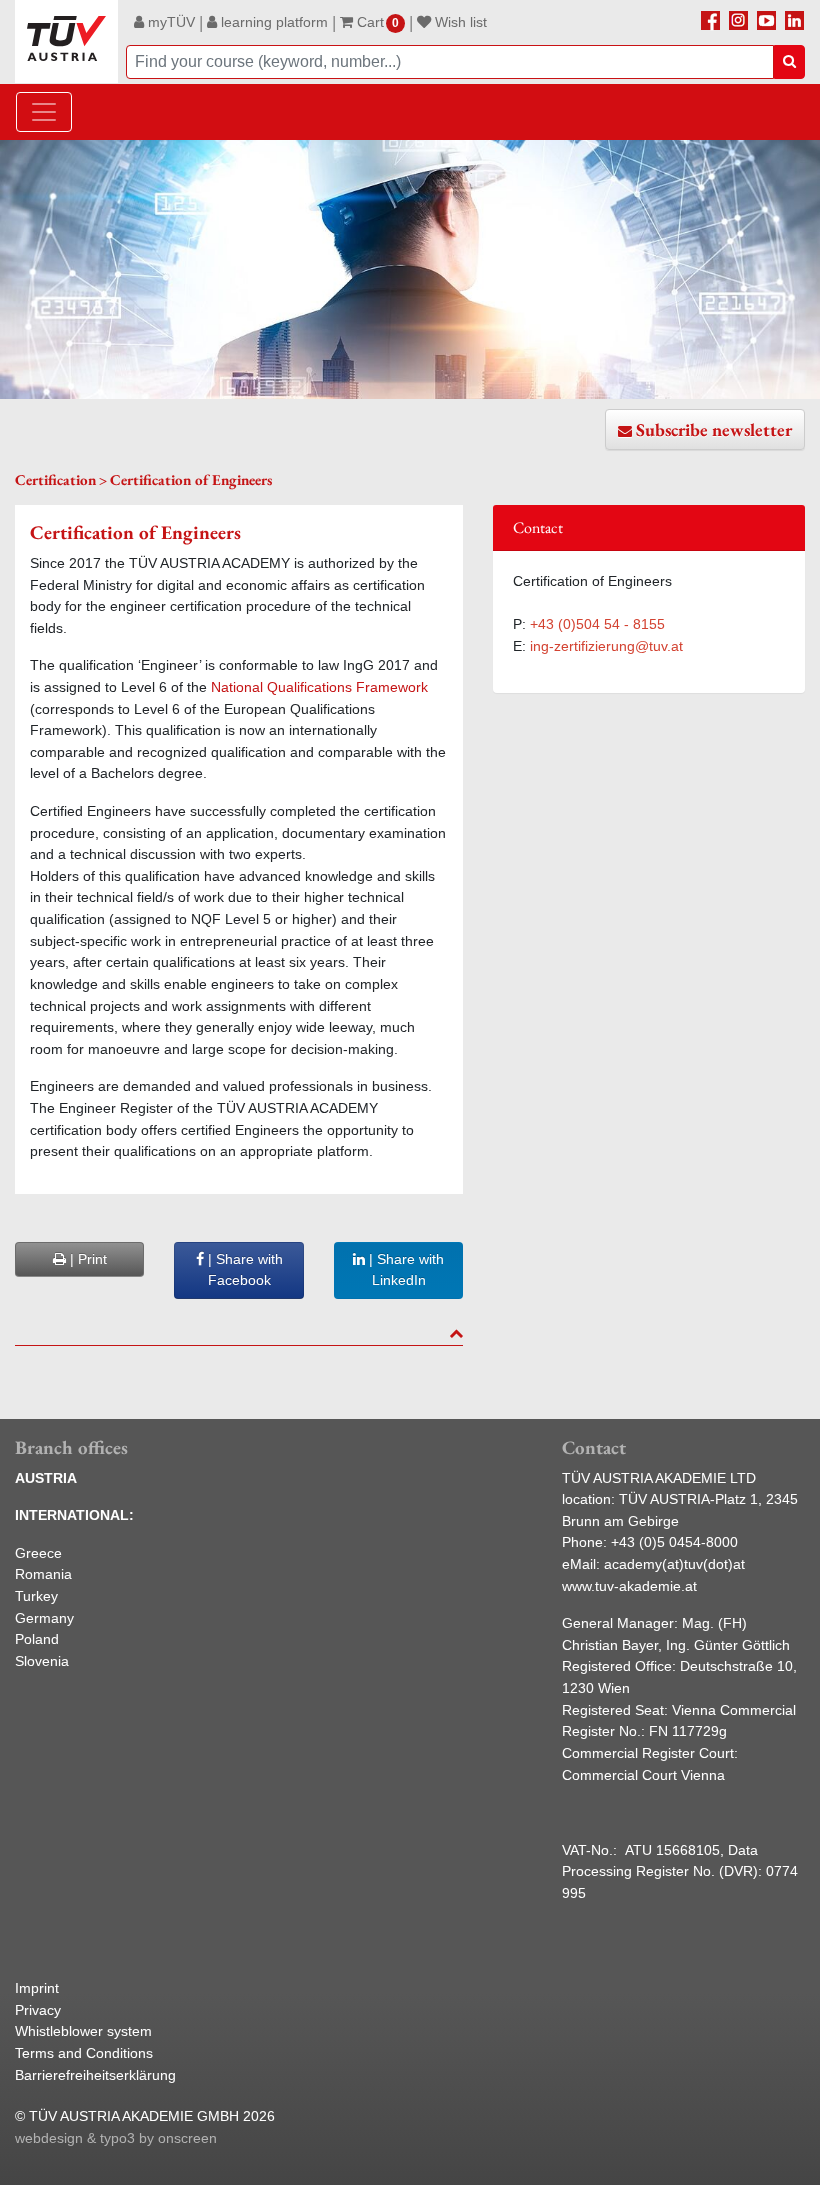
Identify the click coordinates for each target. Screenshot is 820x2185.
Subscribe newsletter (714, 429)
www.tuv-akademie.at (629, 1586)
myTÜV (169, 22)
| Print (86, 1259)
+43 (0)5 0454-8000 (674, 1542)
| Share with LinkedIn (404, 1270)
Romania (43, 1574)
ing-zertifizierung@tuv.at (606, 646)
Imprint (37, 1988)
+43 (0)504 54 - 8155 (597, 624)
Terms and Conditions (84, 2053)
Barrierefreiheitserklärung (95, 2075)
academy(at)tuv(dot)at (674, 1564)
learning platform (272, 22)
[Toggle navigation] (44, 112)
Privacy (38, 2010)
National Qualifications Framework (319, 687)
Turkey (36, 1596)
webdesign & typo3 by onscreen (116, 2138)
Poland (37, 1639)
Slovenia (42, 1661)
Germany (44, 1618)
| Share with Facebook (243, 1270)
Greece (38, 1553)
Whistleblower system (83, 2031)
